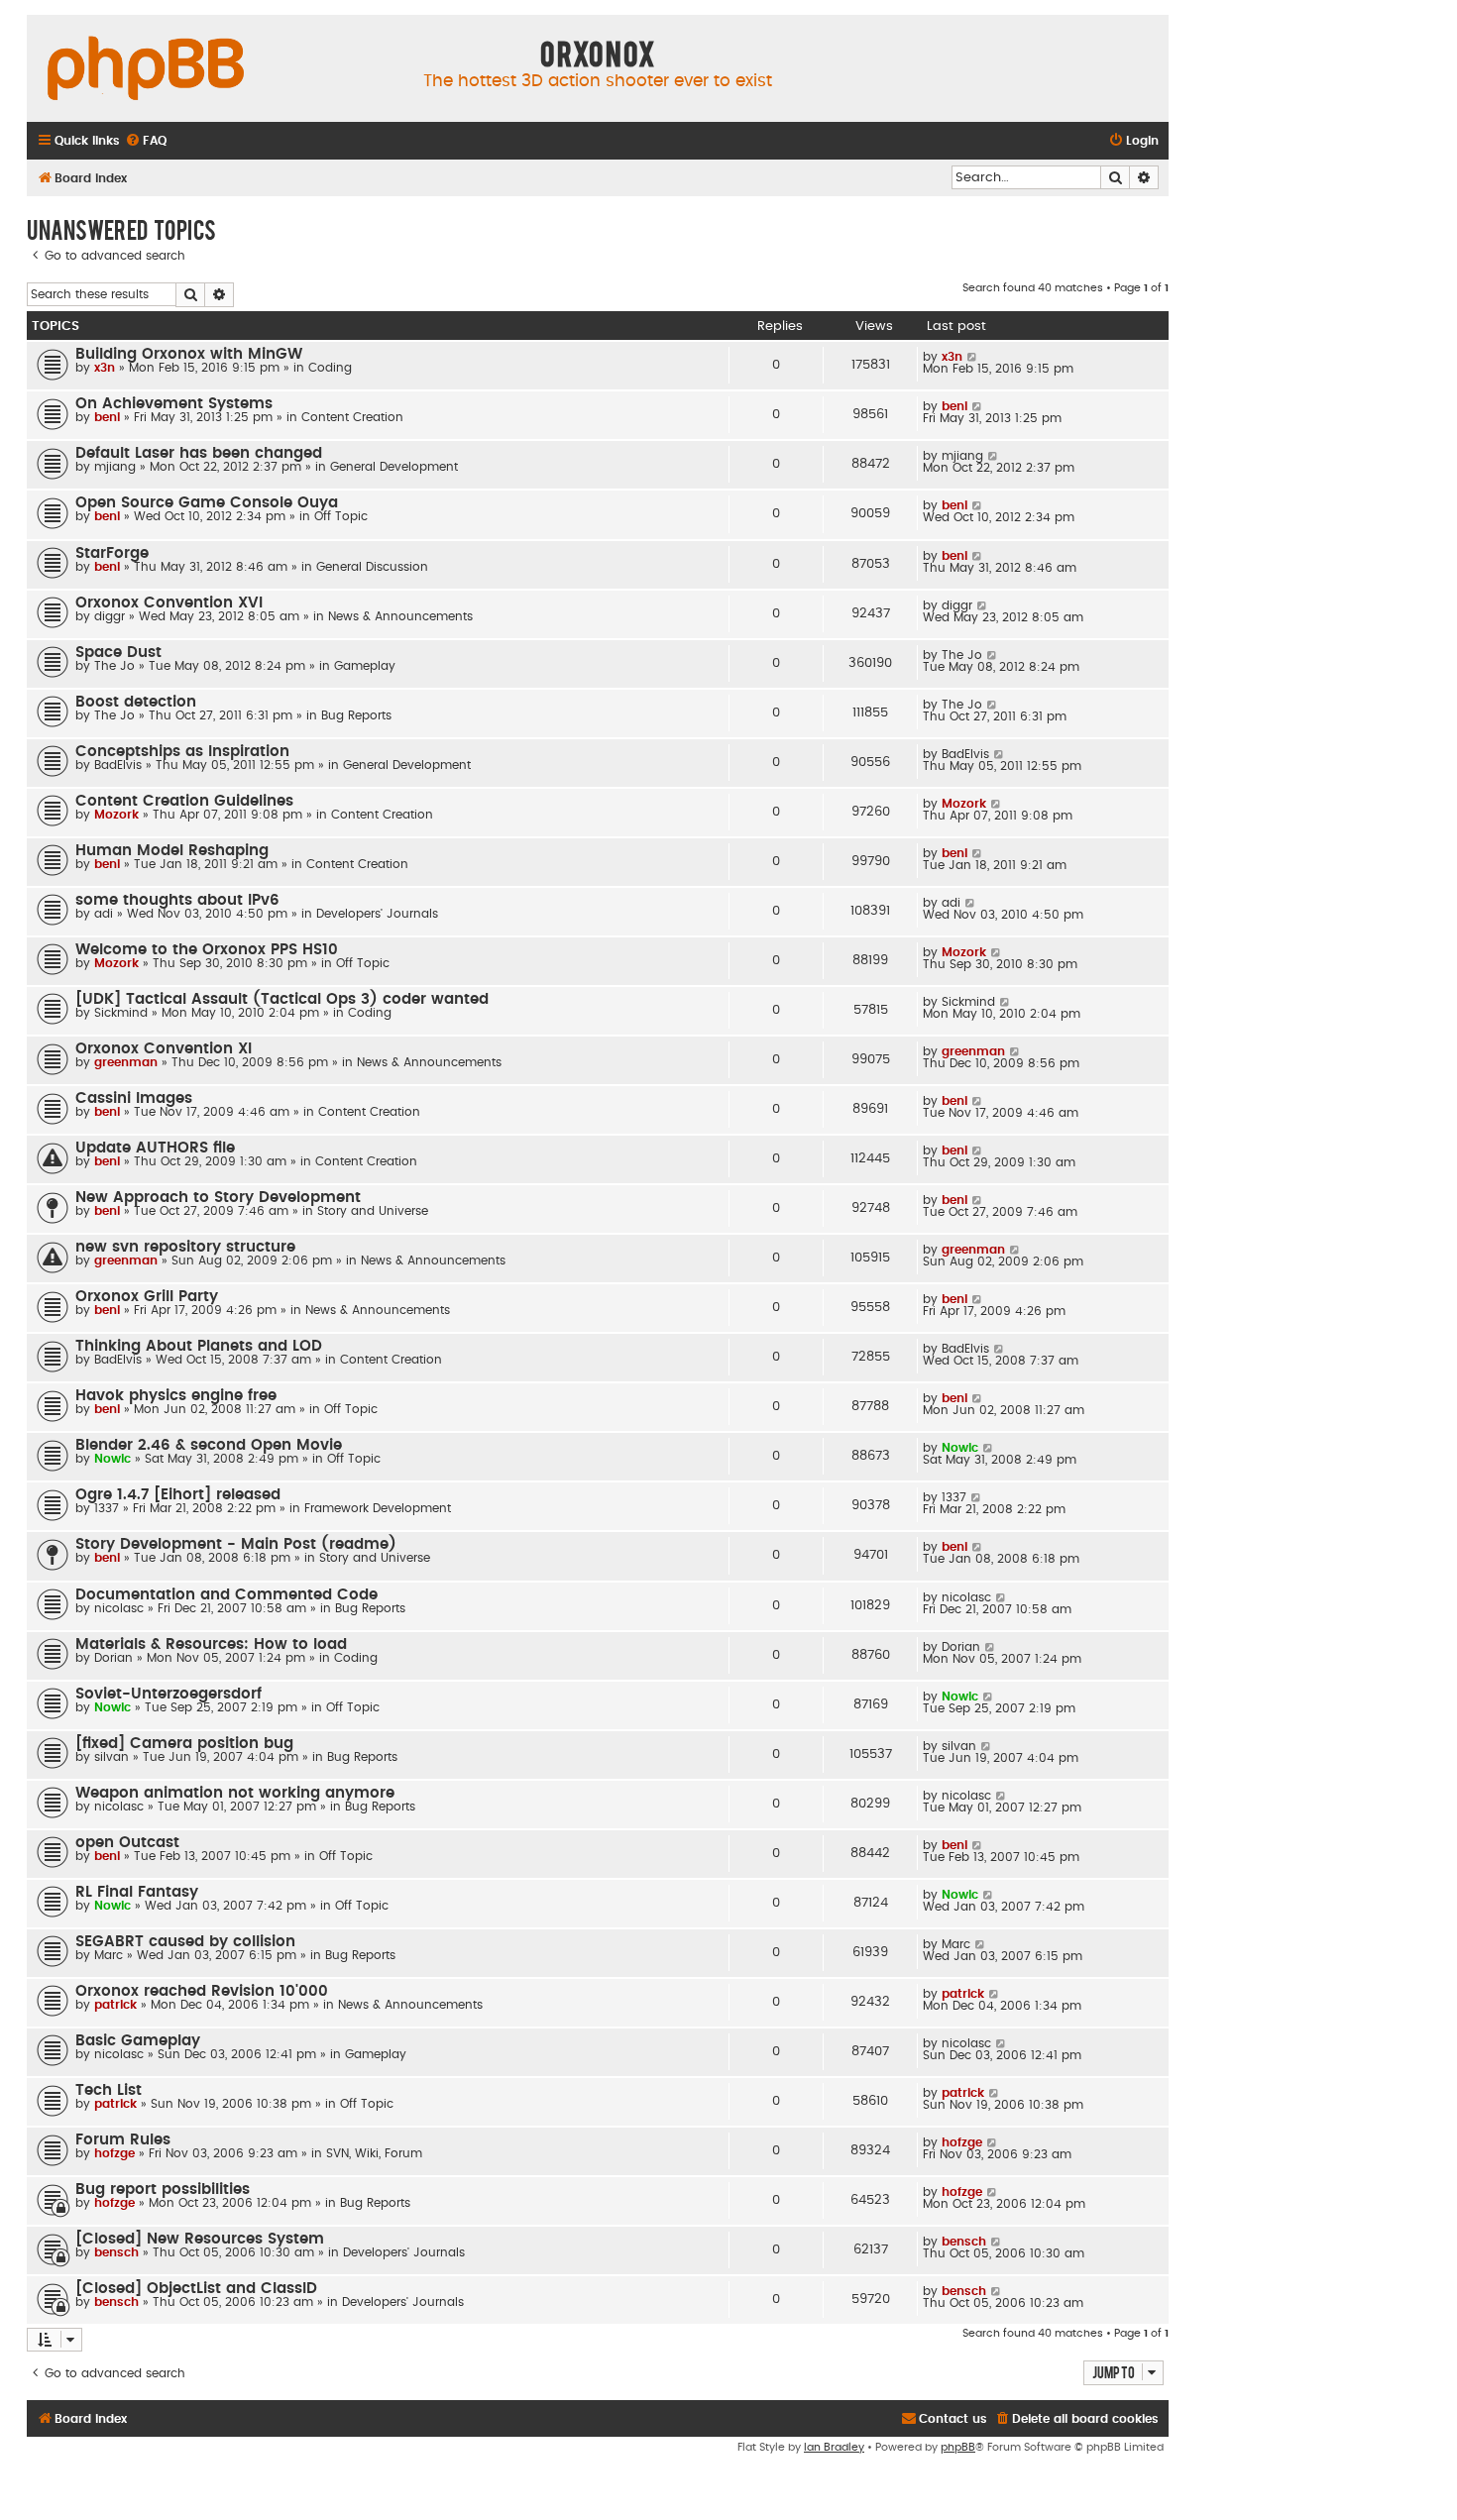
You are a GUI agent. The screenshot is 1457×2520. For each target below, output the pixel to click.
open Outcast (127, 1843)
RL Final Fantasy (137, 1892)
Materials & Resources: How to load (211, 1644)
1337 (107, 1508)
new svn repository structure (185, 1247)
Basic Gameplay (138, 2041)
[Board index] (146, 69)
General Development (394, 467)
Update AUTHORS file (155, 1148)
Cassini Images (134, 1098)
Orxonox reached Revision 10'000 (202, 1991)
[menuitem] (146, 141)
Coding (330, 368)
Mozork (116, 815)
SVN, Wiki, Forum (374, 2153)
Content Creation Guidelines (184, 801)
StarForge (112, 553)
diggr (110, 616)
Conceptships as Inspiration (182, 752)
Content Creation (352, 417)
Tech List (109, 2090)
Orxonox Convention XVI (169, 603)
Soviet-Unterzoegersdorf (168, 1694)
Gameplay (365, 666)
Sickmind (121, 1013)
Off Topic (341, 516)
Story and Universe (373, 1211)
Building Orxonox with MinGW (189, 354)
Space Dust (118, 653)
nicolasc (119, 1608)
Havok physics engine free (176, 1396)
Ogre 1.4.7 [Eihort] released (178, 1495)
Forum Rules (123, 2140)
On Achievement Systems (174, 404)
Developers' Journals (377, 914)
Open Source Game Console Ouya (207, 503)
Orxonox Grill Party (147, 1297)
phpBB (958, 2447)
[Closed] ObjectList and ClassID (196, 2289)
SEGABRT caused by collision (185, 1942)
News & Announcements (400, 616)
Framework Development (378, 1508)
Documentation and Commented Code (226, 1595)
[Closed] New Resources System (200, 2239)
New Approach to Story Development (218, 1198)
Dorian (113, 1658)
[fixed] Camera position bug (184, 1744)
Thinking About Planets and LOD (199, 1346)
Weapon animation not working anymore (235, 1793)
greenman (126, 1062)
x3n (105, 368)
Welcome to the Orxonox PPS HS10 (207, 950)
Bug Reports (356, 715)
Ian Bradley (834, 2447)
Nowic (112, 1459)
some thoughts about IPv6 (177, 900)
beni (107, 417)
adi (104, 914)
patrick (115, 2005)
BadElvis (118, 765)
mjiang (115, 467)
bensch (116, 2252)
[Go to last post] (973, 357)
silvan (112, 1757)
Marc (109, 1955)
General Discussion (372, 567)
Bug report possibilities (163, 2190)
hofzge (114, 2153)
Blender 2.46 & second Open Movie (209, 1445)
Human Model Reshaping (172, 851)
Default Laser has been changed (199, 453)
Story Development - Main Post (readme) (236, 1544)
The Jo (114, 666)
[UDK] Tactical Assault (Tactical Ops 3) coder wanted (282, 999)
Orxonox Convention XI (164, 1049)
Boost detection (136, 702)
